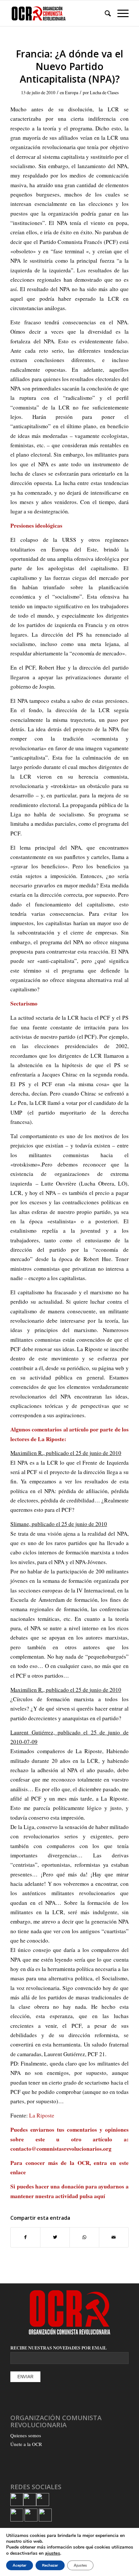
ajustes (53, 2553)
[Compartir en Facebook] (25, 2237)
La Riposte (42, 2115)
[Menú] (120, 13)
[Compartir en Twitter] (55, 2237)
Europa (72, 92)
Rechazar (50, 2565)
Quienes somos (26, 2435)
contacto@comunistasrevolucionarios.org (61, 2149)
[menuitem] (105, 13)
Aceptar (20, 2565)
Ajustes (80, 2565)
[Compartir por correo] (114, 2237)
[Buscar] (105, 13)
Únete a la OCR (26, 2444)
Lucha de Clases (104, 92)
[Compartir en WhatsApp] (84, 2237)
